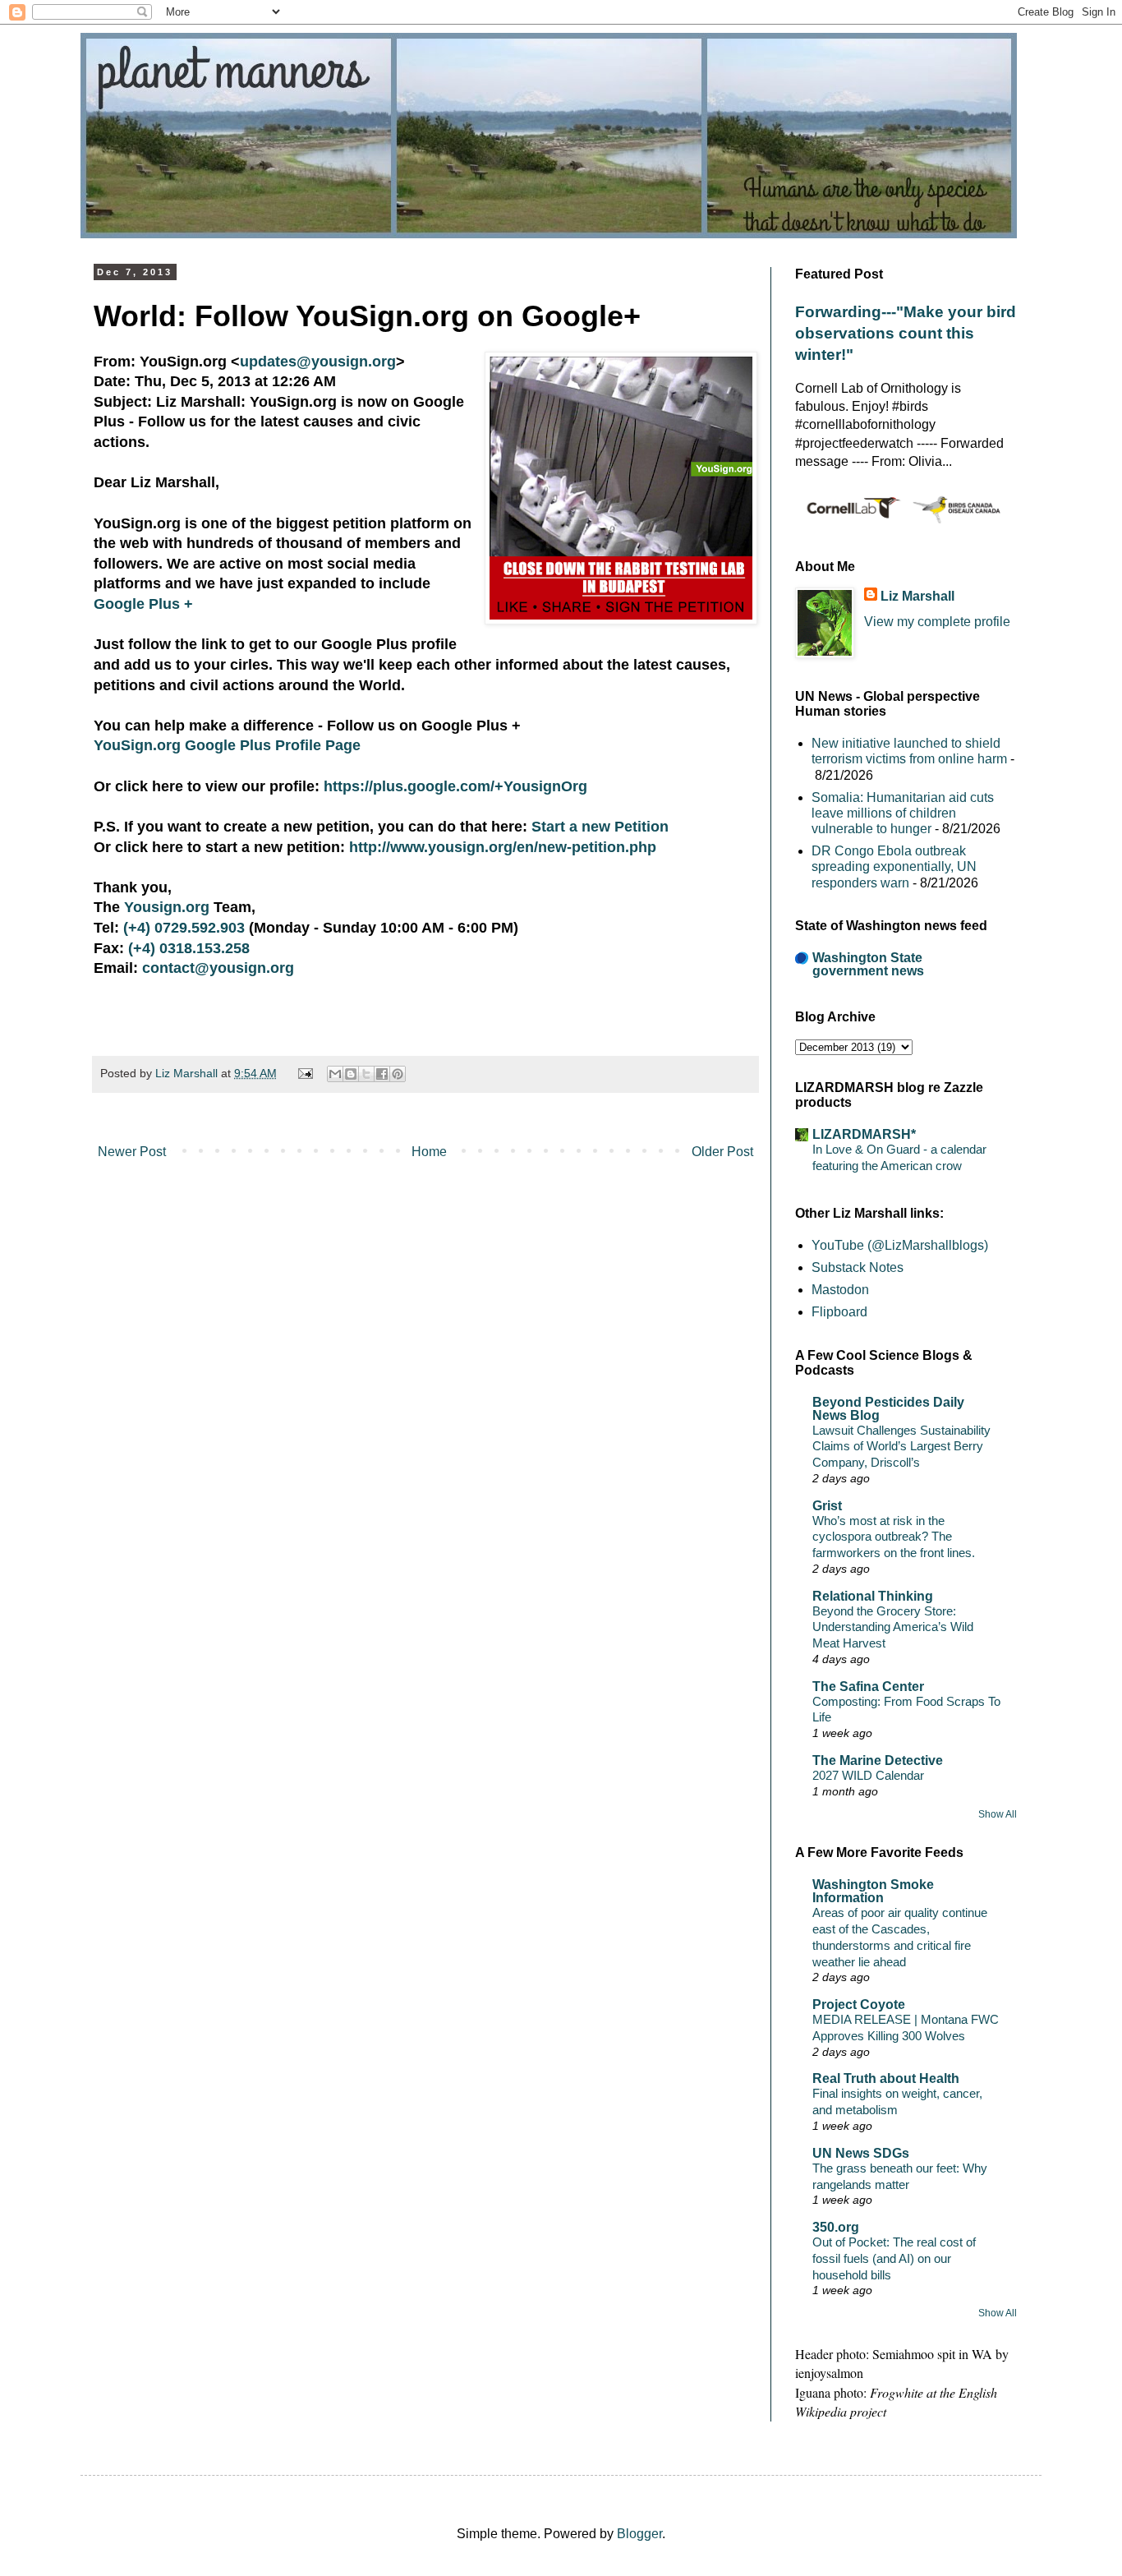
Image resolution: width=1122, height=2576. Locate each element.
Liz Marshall (917, 596)
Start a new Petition (600, 827)
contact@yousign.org (218, 968)
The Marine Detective (878, 1760)
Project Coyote (859, 2005)
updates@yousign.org (318, 362)
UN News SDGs (861, 2153)
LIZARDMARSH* (864, 1134)
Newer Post (132, 1152)
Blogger (639, 2534)
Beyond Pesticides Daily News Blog (888, 1409)
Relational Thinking (873, 1596)
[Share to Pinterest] (398, 1074)
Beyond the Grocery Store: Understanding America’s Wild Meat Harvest (893, 1627)
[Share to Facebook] (382, 1074)
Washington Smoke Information (873, 1891)
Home (429, 1152)
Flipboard (839, 1312)
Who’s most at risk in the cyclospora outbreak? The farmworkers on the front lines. (894, 1537)
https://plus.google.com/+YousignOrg (455, 786)
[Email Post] (303, 1073)
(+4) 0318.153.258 (189, 948)
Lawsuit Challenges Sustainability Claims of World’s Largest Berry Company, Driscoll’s (901, 1447)
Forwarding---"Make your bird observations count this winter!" (906, 333)
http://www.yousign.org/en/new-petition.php (503, 847)
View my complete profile (937, 622)
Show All (998, 1814)
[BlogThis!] (351, 1074)
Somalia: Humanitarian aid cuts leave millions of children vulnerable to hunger (903, 813)
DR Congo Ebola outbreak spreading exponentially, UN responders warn (894, 866)
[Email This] (335, 1074)
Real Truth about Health (886, 2078)
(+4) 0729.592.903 (184, 928)
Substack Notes (858, 1267)
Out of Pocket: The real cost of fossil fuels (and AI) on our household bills (894, 2258)
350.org (836, 2227)
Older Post (722, 1152)
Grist (827, 1506)
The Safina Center (868, 1687)
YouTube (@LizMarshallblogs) (900, 1245)
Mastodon (840, 1290)
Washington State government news (868, 964)
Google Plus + (143, 604)
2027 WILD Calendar (868, 1775)
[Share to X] (366, 1074)
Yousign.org (167, 907)
